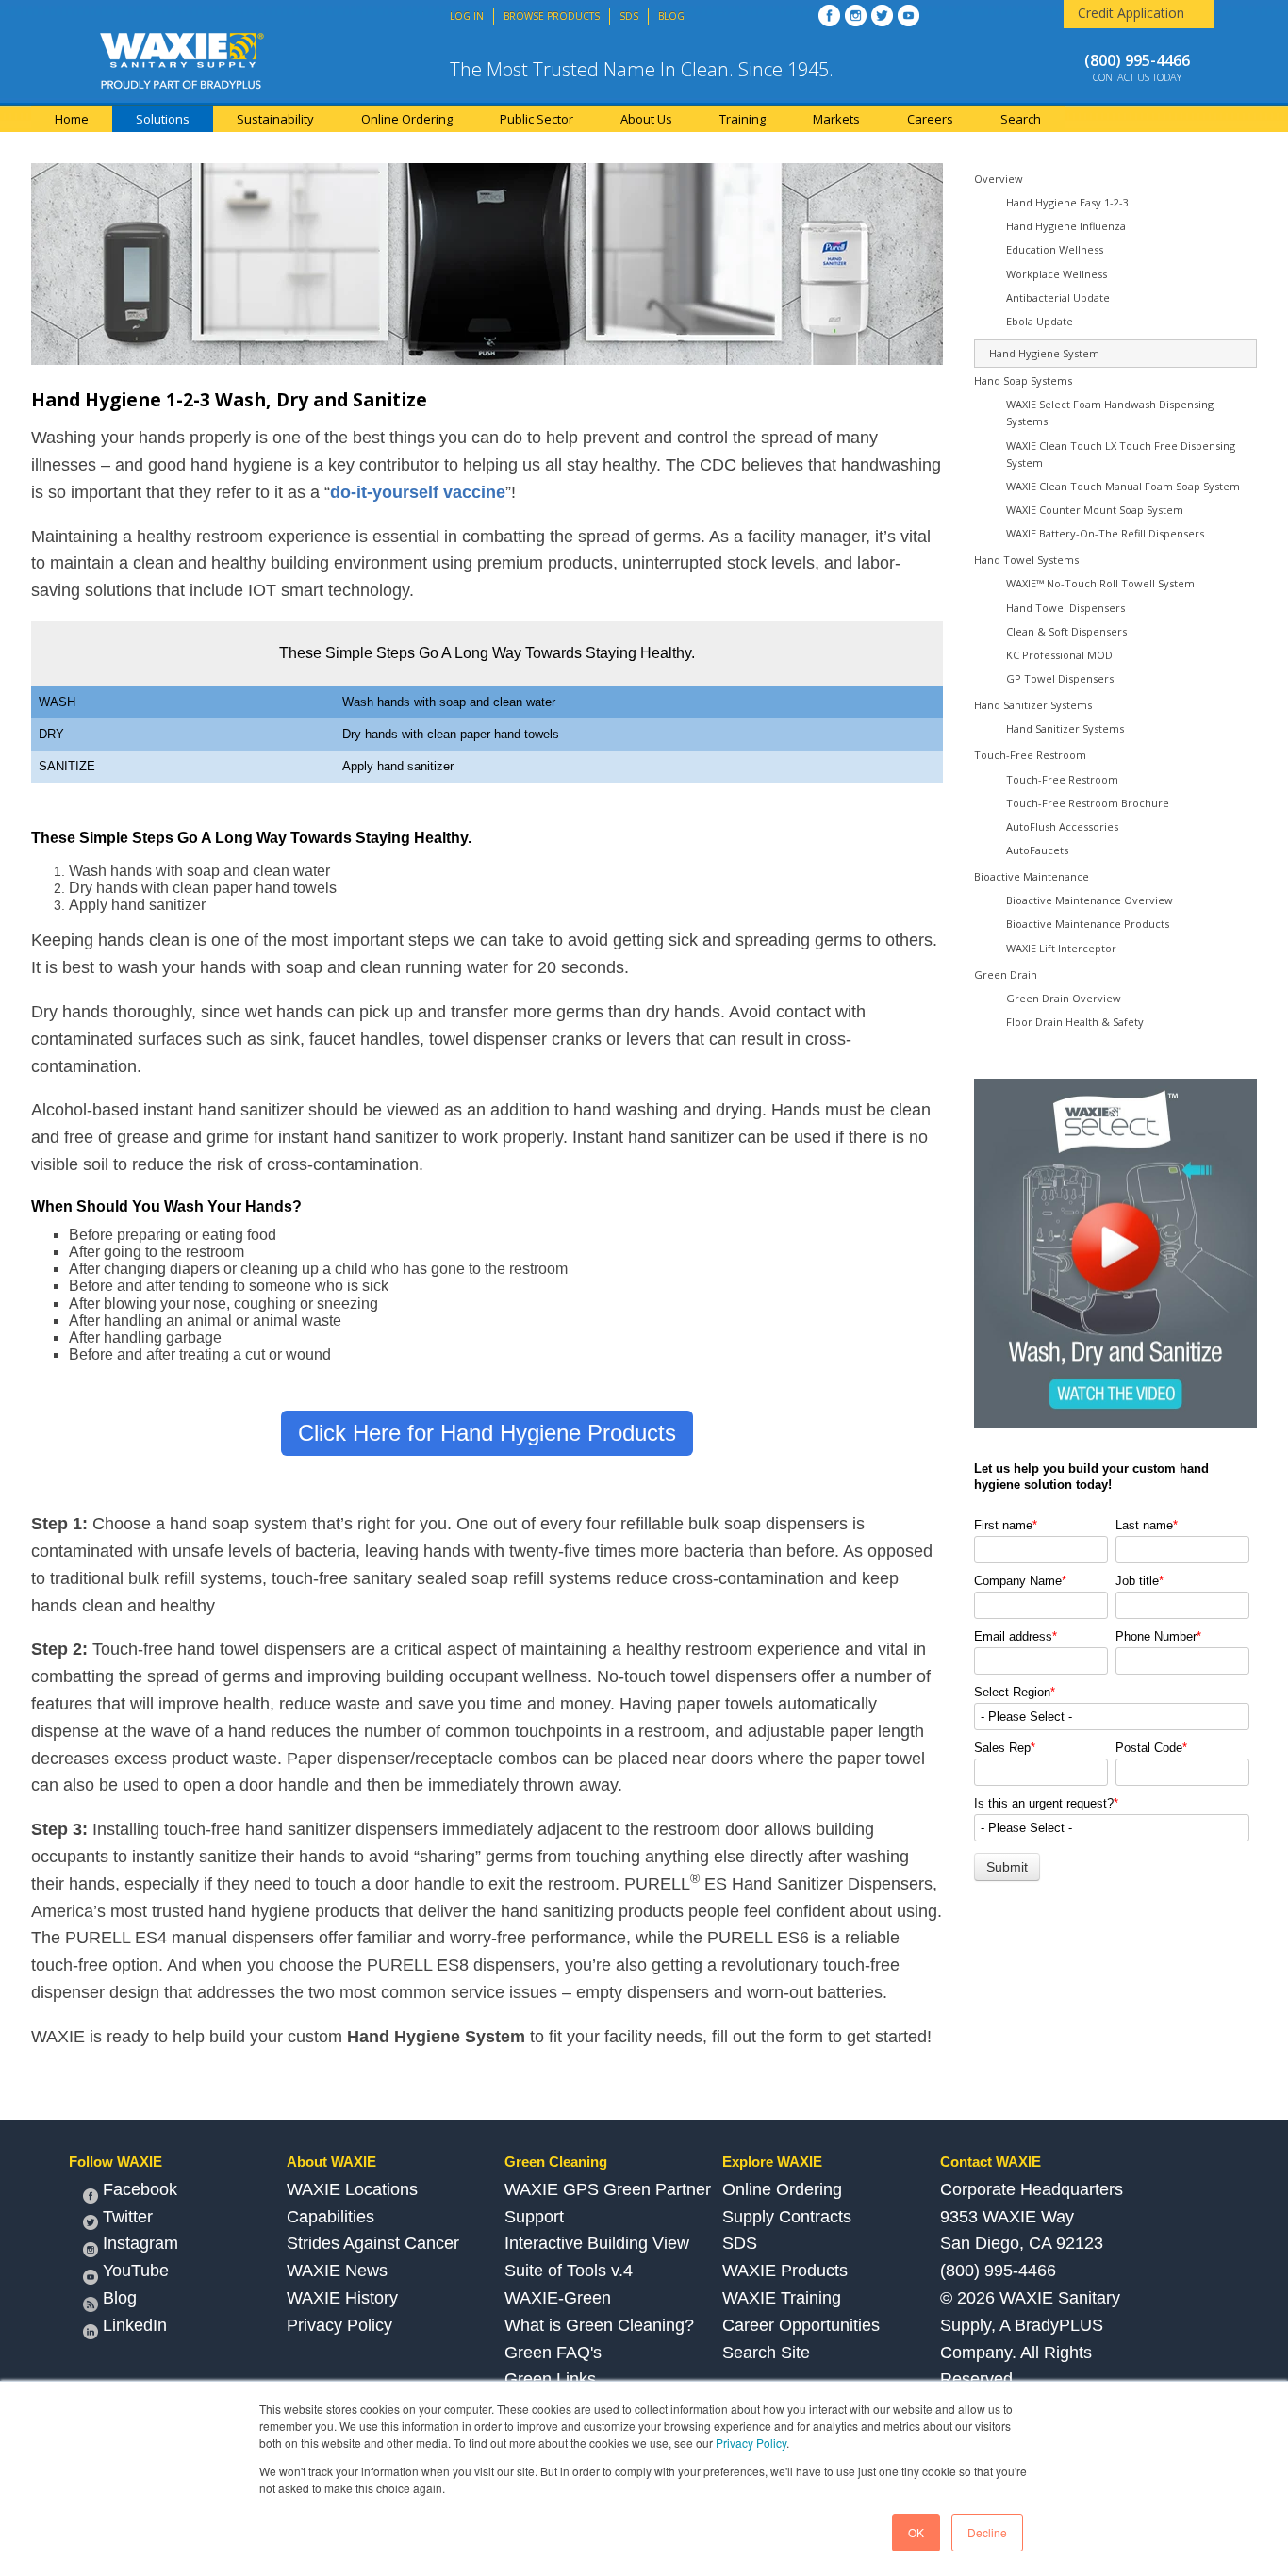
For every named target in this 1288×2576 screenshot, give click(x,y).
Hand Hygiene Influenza (1066, 226)
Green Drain (1006, 974)
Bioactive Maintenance (1032, 876)
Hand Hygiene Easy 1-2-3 (1067, 202)
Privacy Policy (751, 2443)
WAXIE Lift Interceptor (1061, 948)
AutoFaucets (1037, 850)
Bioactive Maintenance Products (1088, 924)
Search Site (766, 2353)
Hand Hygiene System (1044, 353)
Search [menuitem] (1021, 119)
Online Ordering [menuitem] (407, 119)
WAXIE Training (782, 2298)
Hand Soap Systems (1023, 380)
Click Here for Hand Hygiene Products (487, 1433)
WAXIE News (337, 2271)
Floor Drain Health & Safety (1075, 1022)
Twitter (128, 2217)
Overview (999, 179)
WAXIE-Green (558, 2298)
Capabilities (330, 2217)
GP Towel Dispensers (1060, 678)
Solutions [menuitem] (163, 119)
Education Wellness (1055, 249)
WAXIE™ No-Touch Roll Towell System (1100, 583)
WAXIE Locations (352, 2189)
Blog (120, 2298)
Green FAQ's (553, 2353)
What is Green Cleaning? (599, 2325)
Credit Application (1131, 13)
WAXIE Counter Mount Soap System (1095, 510)
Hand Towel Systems (1026, 560)
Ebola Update (1040, 321)
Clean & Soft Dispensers (1066, 631)
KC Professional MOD (1059, 655)
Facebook (140, 2189)
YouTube (136, 2271)
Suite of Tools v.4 (569, 2271)
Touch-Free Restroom (1030, 755)
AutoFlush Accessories (1062, 826)
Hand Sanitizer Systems (1033, 705)
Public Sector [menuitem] (537, 119)
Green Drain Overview (1064, 998)
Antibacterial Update (1058, 297)
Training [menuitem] (743, 119)
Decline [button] (987, 2532)
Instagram (140, 2243)
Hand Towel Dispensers (1065, 608)
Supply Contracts (787, 2217)
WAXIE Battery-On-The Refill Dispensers (1105, 533)
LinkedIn (135, 2325)
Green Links (550, 2379)
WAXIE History (342, 2298)
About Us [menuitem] (646, 119)
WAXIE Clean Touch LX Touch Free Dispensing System (1121, 454)
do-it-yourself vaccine (418, 492)
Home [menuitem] (72, 119)
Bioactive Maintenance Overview (1090, 900)
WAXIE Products (785, 2271)
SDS (740, 2243)
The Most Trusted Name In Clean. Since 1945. (642, 69)
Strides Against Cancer (373, 2243)
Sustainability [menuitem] (275, 119)
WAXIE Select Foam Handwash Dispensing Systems (1110, 413)
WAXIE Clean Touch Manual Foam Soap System (1123, 486)
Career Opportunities (801, 2325)
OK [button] (916, 2532)
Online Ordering (782, 2189)
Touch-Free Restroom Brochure (1088, 803)
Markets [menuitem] (836, 119)
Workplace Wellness (1057, 274)
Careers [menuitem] (930, 119)
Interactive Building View (597, 2243)
